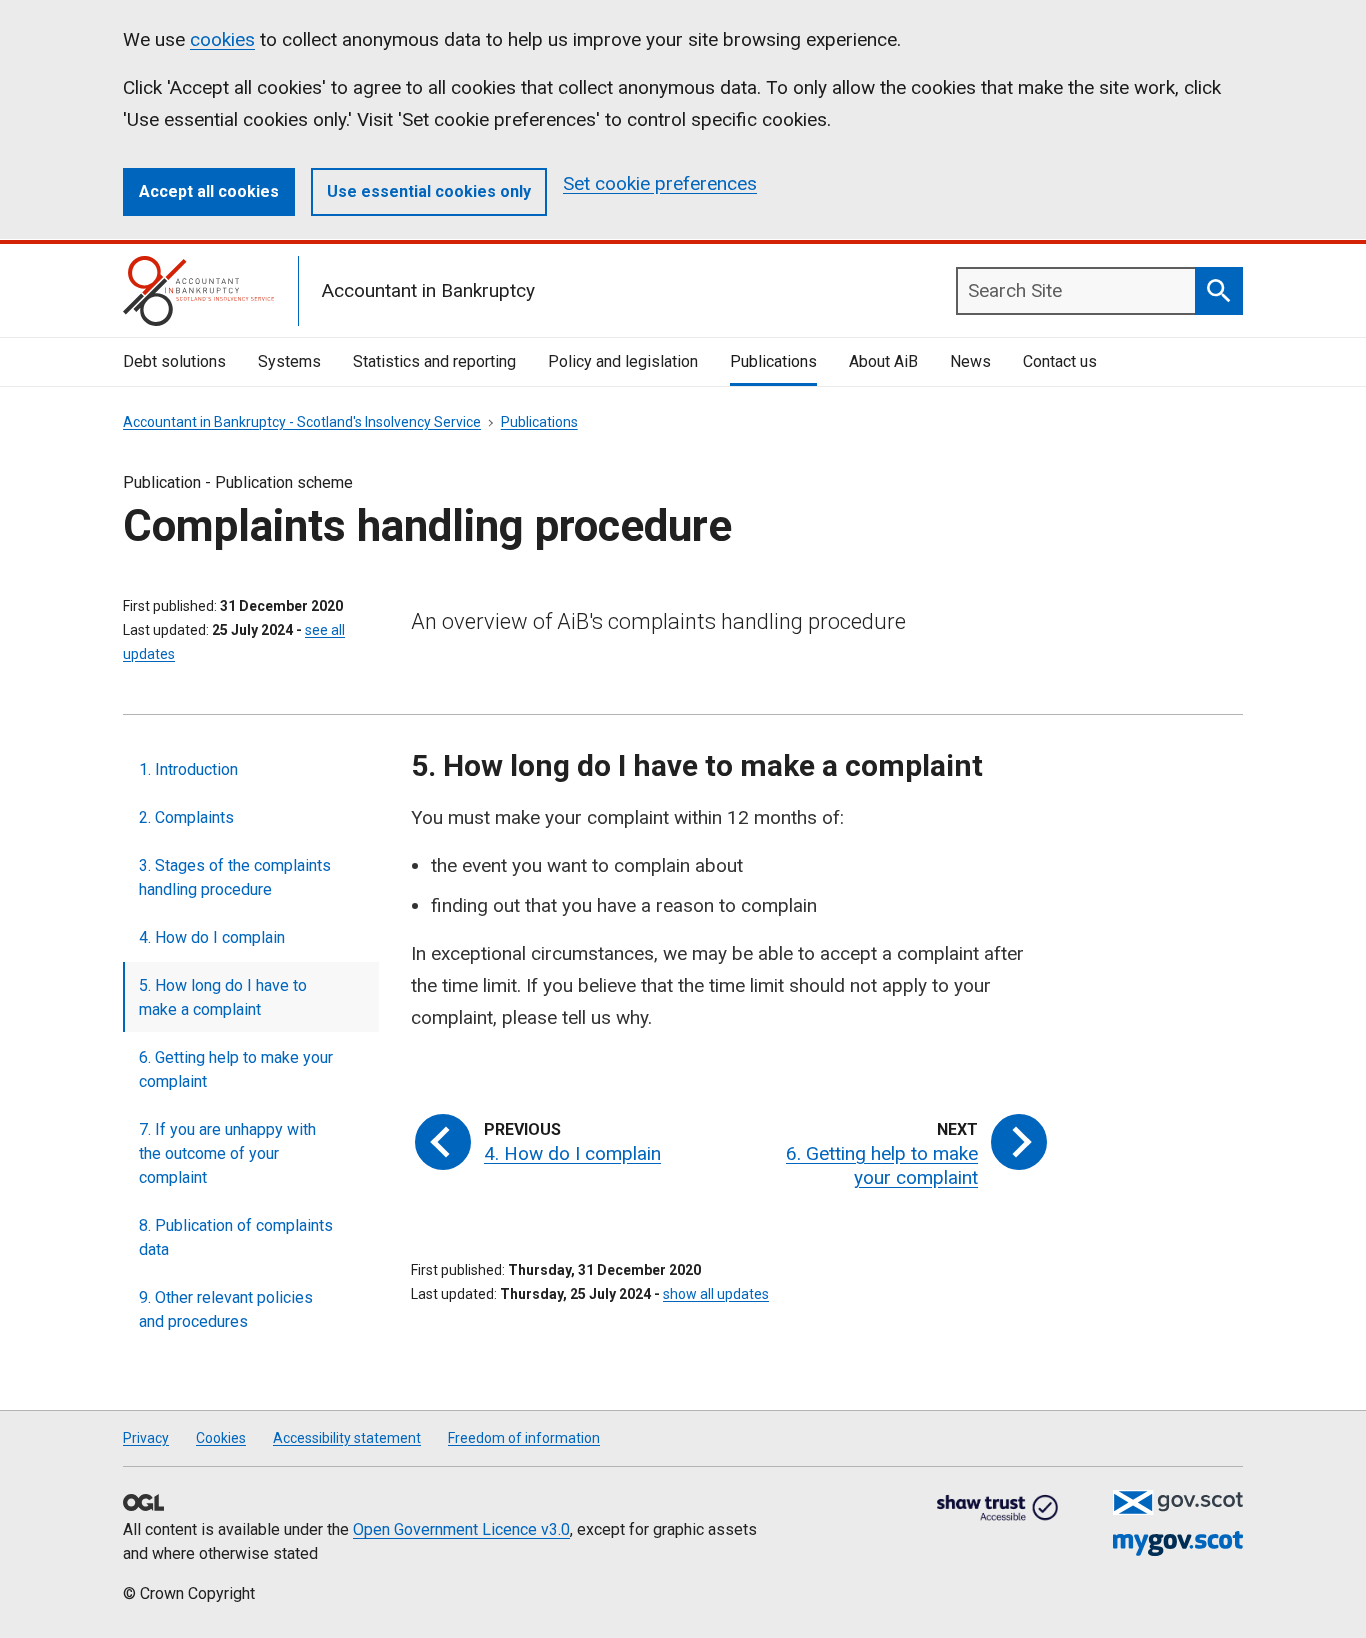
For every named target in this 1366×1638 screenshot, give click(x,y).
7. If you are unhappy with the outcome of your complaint (227, 1153)
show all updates (716, 1294)
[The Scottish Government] (1178, 1502)
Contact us (1060, 361)
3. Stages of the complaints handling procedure (235, 877)
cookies (222, 39)
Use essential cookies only (429, 191)
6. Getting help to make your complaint (236, 1069)
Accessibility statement (347, 1438)
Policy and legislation (623, 361)
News (970, 361)
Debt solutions (174, 361)
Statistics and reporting (434, 361)
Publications (773, 361)
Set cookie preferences (660, 183)
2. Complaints (186, 817)
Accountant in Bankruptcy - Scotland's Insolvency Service (302, 422)
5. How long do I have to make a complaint (223, 997)
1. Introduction (188, 769)
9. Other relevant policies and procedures (226, 1309)
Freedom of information (524, 1438)
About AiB (883, 361)
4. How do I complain (212, 937)
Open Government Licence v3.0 (461, 1529)
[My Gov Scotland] (1178, 1543)
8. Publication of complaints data (236, 1237)
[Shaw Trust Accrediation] (998, 1509)
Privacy (146, 1438)
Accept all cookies (209, 191)
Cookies (221, 1438)
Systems (289, 361)
